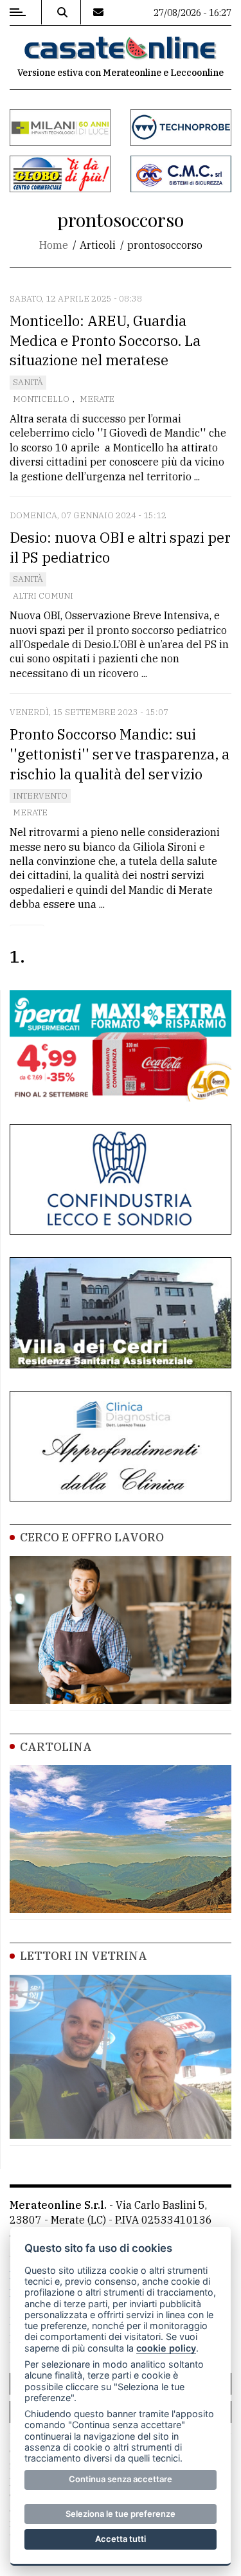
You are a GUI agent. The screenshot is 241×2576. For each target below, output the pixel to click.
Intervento (40, 796)
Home (54, 245)
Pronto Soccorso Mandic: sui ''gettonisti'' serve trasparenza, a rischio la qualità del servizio (120, 754)
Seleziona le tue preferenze (121, 2514)
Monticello (41, 399)
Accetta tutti (121, 2539)
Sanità (28, 382)
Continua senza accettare (121, 2479)
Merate (97, 399)
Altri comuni (43, 596)
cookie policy (166, 2348)
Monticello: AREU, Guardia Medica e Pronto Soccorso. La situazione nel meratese (105, 340)
